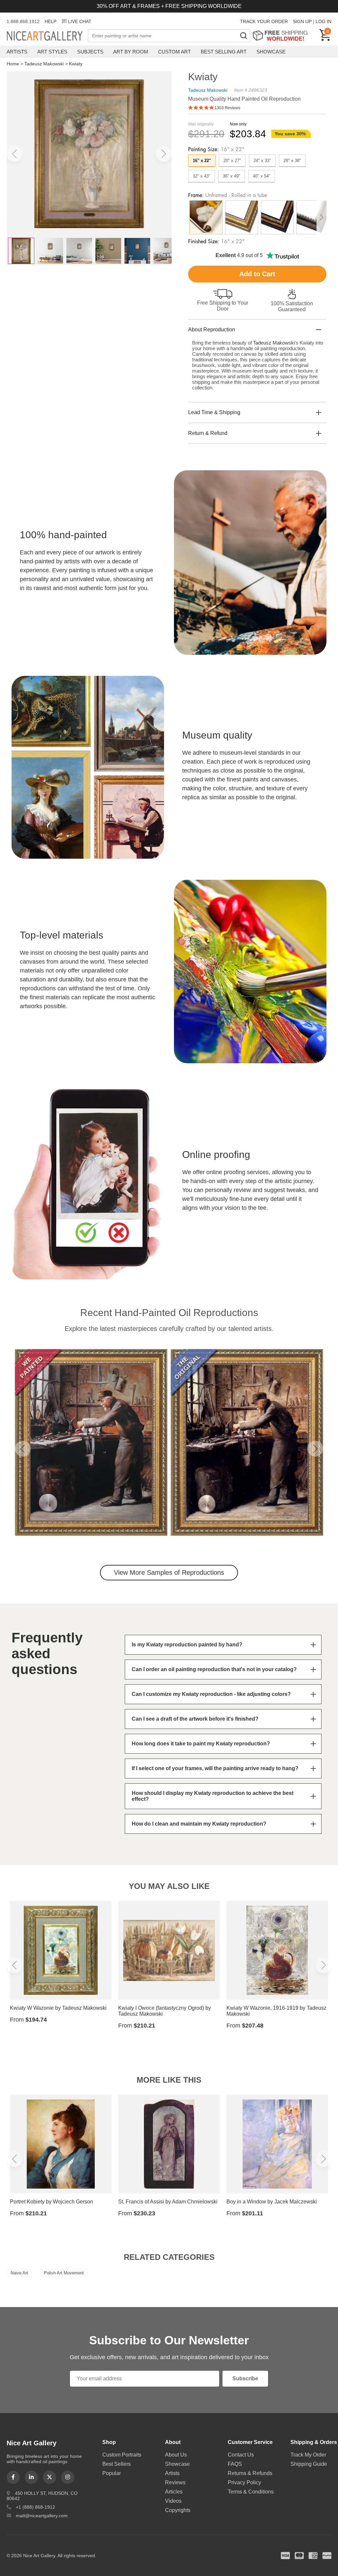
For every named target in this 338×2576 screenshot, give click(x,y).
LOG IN (323, 21)
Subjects (90, 52)
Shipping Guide (309, 2464)
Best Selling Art (224, 52)
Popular (112, 2473)
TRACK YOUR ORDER (264, 21)
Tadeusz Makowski (44, 64)
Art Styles (52, 52)
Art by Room (131, 52)
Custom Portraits (122, 2455)
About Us (176, 2455)
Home (13, 64)
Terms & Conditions (251, 2492)
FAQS (235, 2464)
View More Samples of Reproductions (169, 1572)
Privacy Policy (244, 2482)
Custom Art (174, 52)
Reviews (175, 2482)
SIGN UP (302, 21)
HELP (51, 21)
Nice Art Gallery (47, 36)
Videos (173, 2501)
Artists (17, 52)
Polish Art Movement (64, 2273)
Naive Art (19, 2273)
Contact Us (241, 2455)
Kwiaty (76, 64)
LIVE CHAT (80, 21)
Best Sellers (117, 2464)
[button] (15, 154)
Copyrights (178, 2510)
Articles (174, 2492)
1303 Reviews (227, 108)
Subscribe (245, 2378)
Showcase (271, 52)
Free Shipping (282, 35)
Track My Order (308, 2455)
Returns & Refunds (250, 2473)
